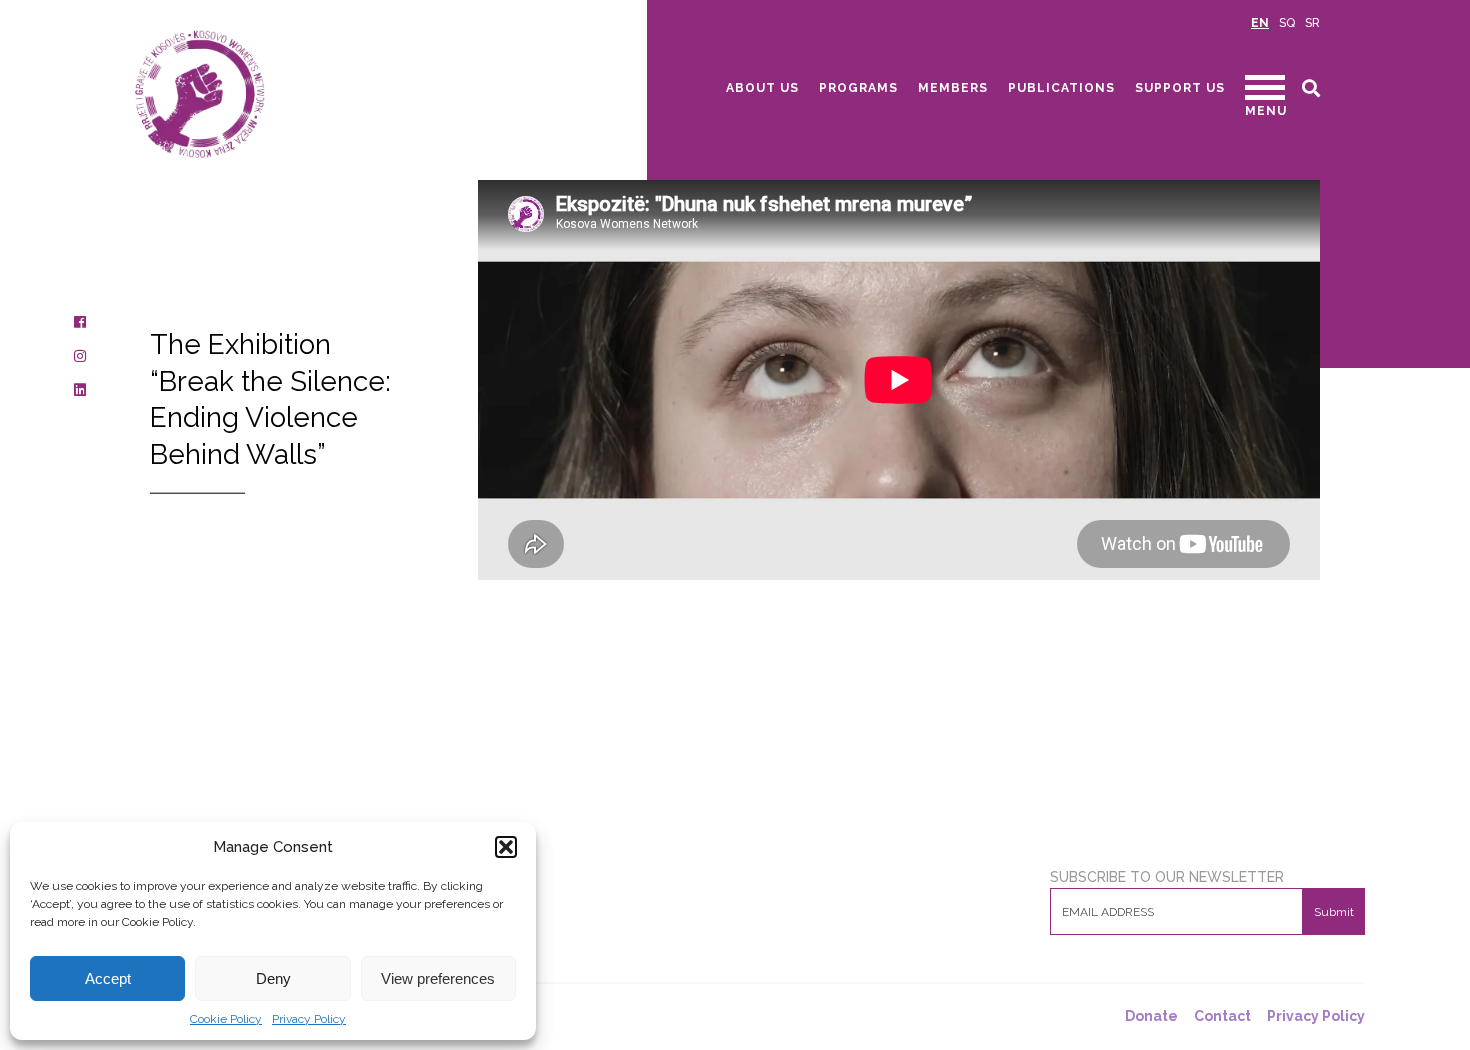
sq (1287, 23)
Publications (1061, 88)
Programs (858, 88)
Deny (273, 978)
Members (953, 88)
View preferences (438, 978)
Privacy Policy (309, 1019)
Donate (1151, 1016)
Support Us (1180, 88)
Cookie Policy (226, 1019)
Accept (108, 978)
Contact (1222, 1016)
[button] (506, 847)
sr (1312, 23)
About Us (762, 88)
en (1260, 23)
